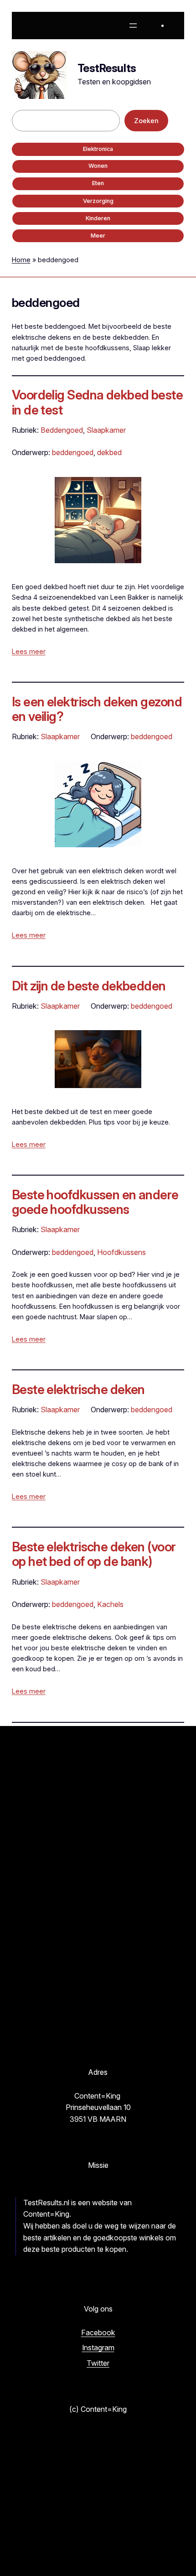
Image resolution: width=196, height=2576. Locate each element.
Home (21, 260)
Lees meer (29, 651)
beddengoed (73, 452)
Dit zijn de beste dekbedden (89, 986)
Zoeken (146, 121)
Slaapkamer (106, 430)
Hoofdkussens (121, 1252)
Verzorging (98, 201)
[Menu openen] (133, 26)
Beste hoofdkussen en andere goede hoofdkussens (95, 1202)
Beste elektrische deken (78, 1389)
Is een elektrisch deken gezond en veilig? (97, 709)
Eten (98, 183)
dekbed (109, 452)
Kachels (110, 1604)
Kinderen (98, 218)
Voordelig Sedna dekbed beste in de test (97, 402)
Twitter (98, 2363)
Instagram (98, 2348)
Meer (98, 236)
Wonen (98, 166)
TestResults (107, 68)
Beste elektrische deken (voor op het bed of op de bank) (94, 1554)
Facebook (98, 2332)
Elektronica (98, 149)
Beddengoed (62, 430)
